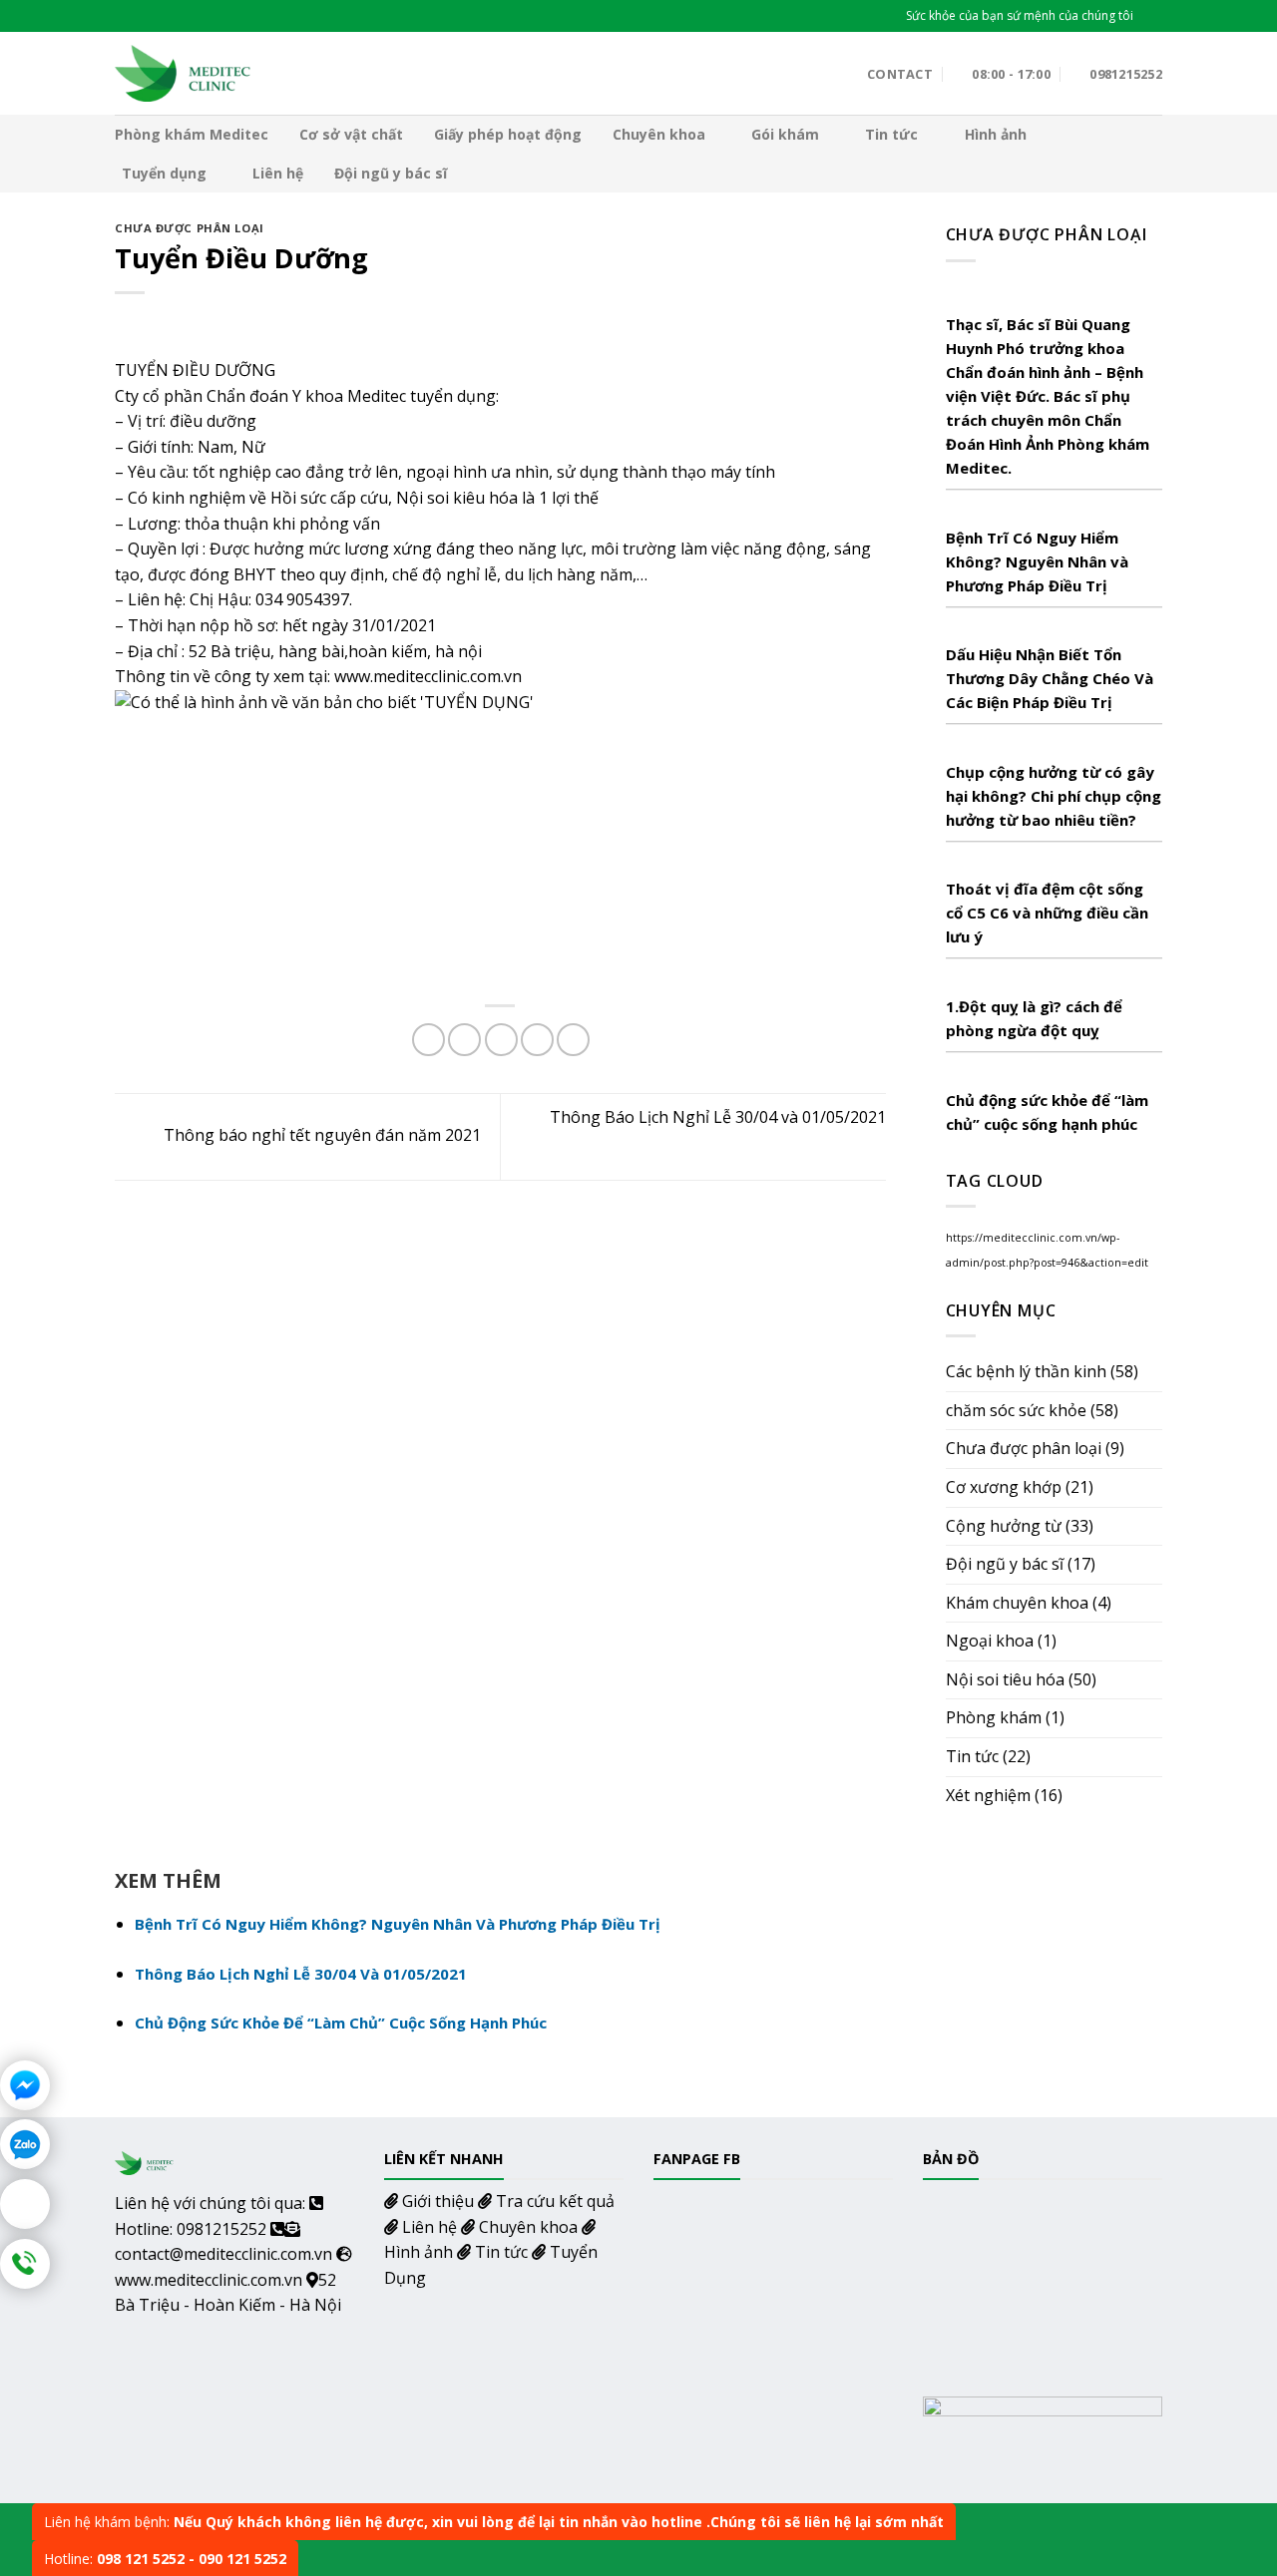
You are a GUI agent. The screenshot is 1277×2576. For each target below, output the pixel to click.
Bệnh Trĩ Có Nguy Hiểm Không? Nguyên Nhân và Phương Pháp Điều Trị (1037, 561)
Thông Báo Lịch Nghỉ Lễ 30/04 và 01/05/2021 (301, 1974)
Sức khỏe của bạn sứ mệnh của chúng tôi (1020, 15)
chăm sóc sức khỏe (1016, 1410)
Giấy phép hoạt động (508, 134)
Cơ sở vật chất (351, 134)
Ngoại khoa (990, 1641)
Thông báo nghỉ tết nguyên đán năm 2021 (320, 1135)
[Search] (1155, 16)
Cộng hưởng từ (1004, 1526)
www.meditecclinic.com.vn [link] (428, 676)
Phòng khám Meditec (192, 134)
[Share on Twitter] (464, 1040)
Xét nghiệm (988, 1795)
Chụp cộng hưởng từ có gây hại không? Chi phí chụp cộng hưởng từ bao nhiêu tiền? (1054, 796)
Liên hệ (278, 173)
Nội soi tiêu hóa (1005, 1679)
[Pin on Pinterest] (537, 1040)
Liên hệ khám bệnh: (494, 2522)
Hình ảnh (996, 134)
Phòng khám (994, 1717)
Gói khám (785, 134)
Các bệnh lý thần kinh (1026, 1371)
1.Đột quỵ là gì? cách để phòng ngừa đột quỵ (1034, 1018)
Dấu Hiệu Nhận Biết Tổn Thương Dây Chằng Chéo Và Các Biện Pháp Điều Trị (1050, 678)
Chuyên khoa (659, 134)
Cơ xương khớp (1004, 1487)
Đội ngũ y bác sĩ (391, 173)
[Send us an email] (215, 16)
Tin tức (891, 134)
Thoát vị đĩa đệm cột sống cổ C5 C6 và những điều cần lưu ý (1047, 913)
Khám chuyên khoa (1017, 1603)
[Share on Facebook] (428, 1040)
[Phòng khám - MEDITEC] (184, 73)
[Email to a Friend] (501, 1040)
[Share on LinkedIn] (573, 1040)
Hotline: (165, 2559)
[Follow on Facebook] (125, 16)
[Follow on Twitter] (186, 16)
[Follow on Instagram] (155, 16)
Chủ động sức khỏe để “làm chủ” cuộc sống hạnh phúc (1047, 1112)
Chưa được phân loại (190, 228)
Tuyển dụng (164, 173)
